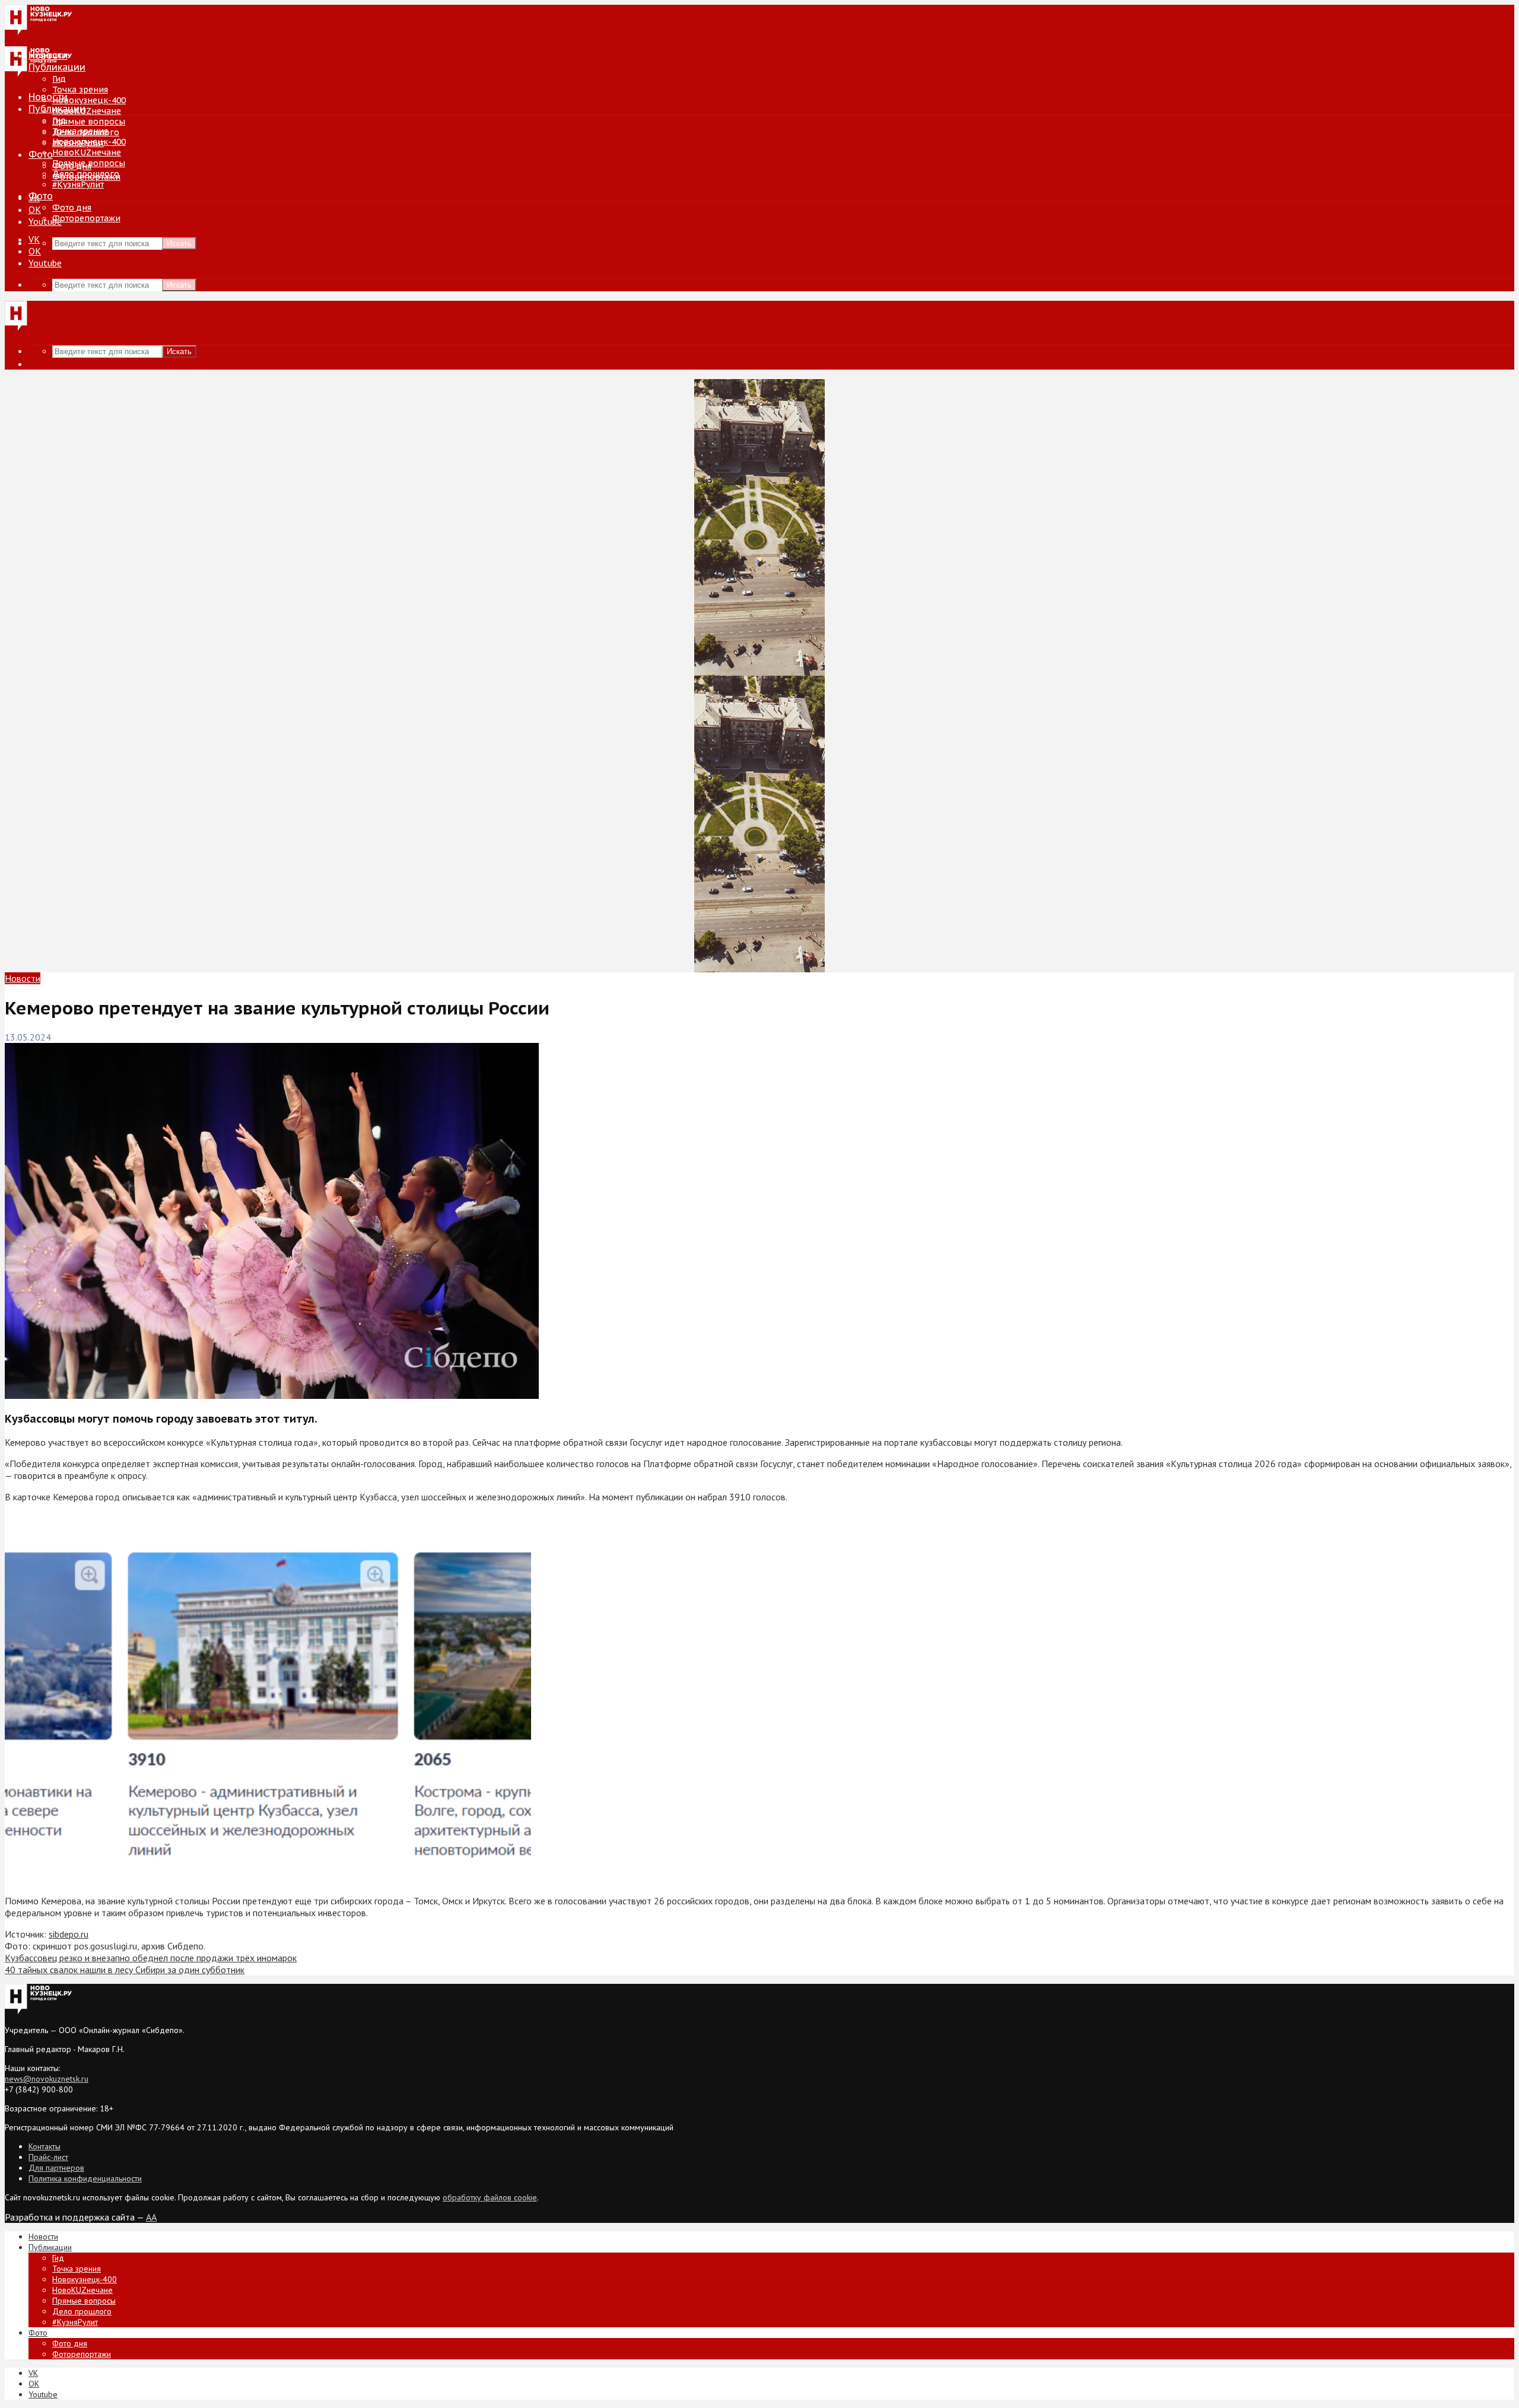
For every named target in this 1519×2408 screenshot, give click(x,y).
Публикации (57, 109)
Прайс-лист (48, 2157)
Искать (179, 244)
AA (151, 2217)
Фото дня (72, 208)
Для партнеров (56, 2168)
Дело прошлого (86, 174)
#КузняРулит (78, 185)
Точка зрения (80, 90)
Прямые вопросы (89, 122)
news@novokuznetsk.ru (47, 2079)
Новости (48, 97)
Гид (59, 120)
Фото (41, 154)
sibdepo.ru (69, 1934)
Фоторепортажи (86, 218)
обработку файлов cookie (490, 2197)
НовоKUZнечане (87, 111)
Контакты (45, 2146)
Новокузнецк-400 (89, 100)
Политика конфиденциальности (85, 2178)
